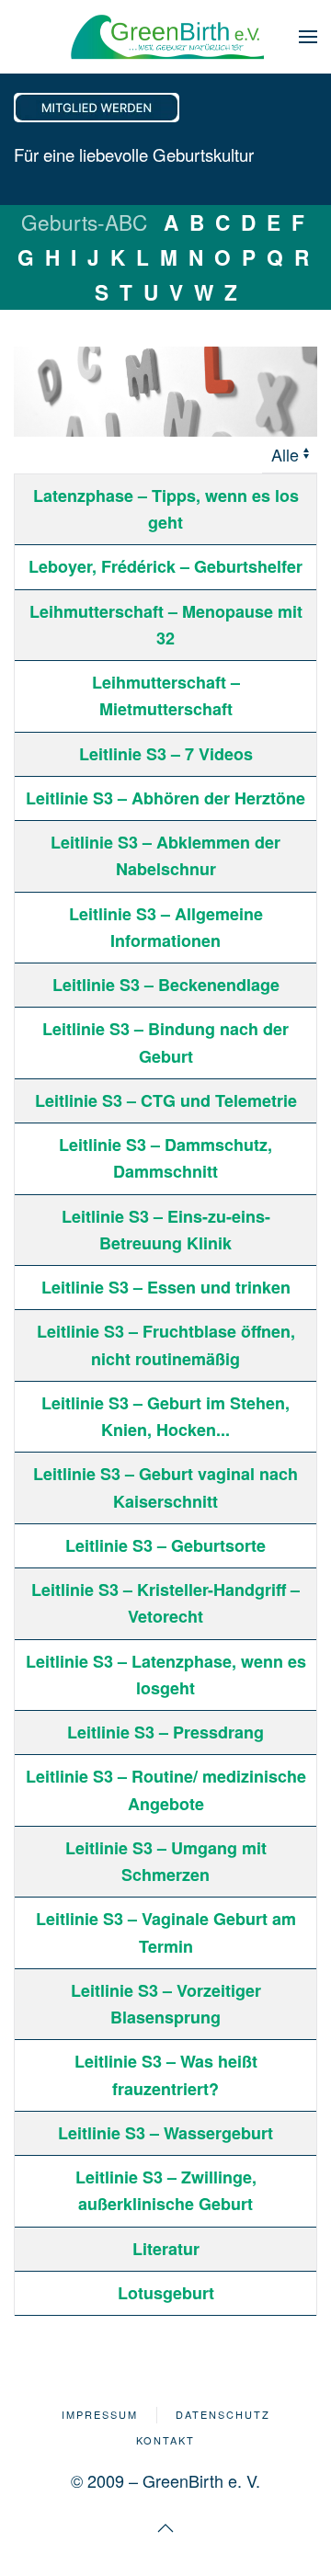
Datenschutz (223, 2414)
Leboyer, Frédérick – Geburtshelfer (165, 566)
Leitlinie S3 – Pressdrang (165, 1732)
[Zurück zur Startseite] (165, 37)
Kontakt (165, 2440)
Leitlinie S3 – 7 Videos (166, 754)
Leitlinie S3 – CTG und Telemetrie (166, 1100)
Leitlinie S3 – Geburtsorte (165, 1545)
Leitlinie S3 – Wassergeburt (165, 2133)
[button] (308, 37)
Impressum (100, 2414)
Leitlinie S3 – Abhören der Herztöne (165, 798)
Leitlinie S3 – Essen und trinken (166, 1287)
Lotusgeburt (166, 2293)
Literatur (166, 2249)
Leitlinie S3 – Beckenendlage (166, 985)
